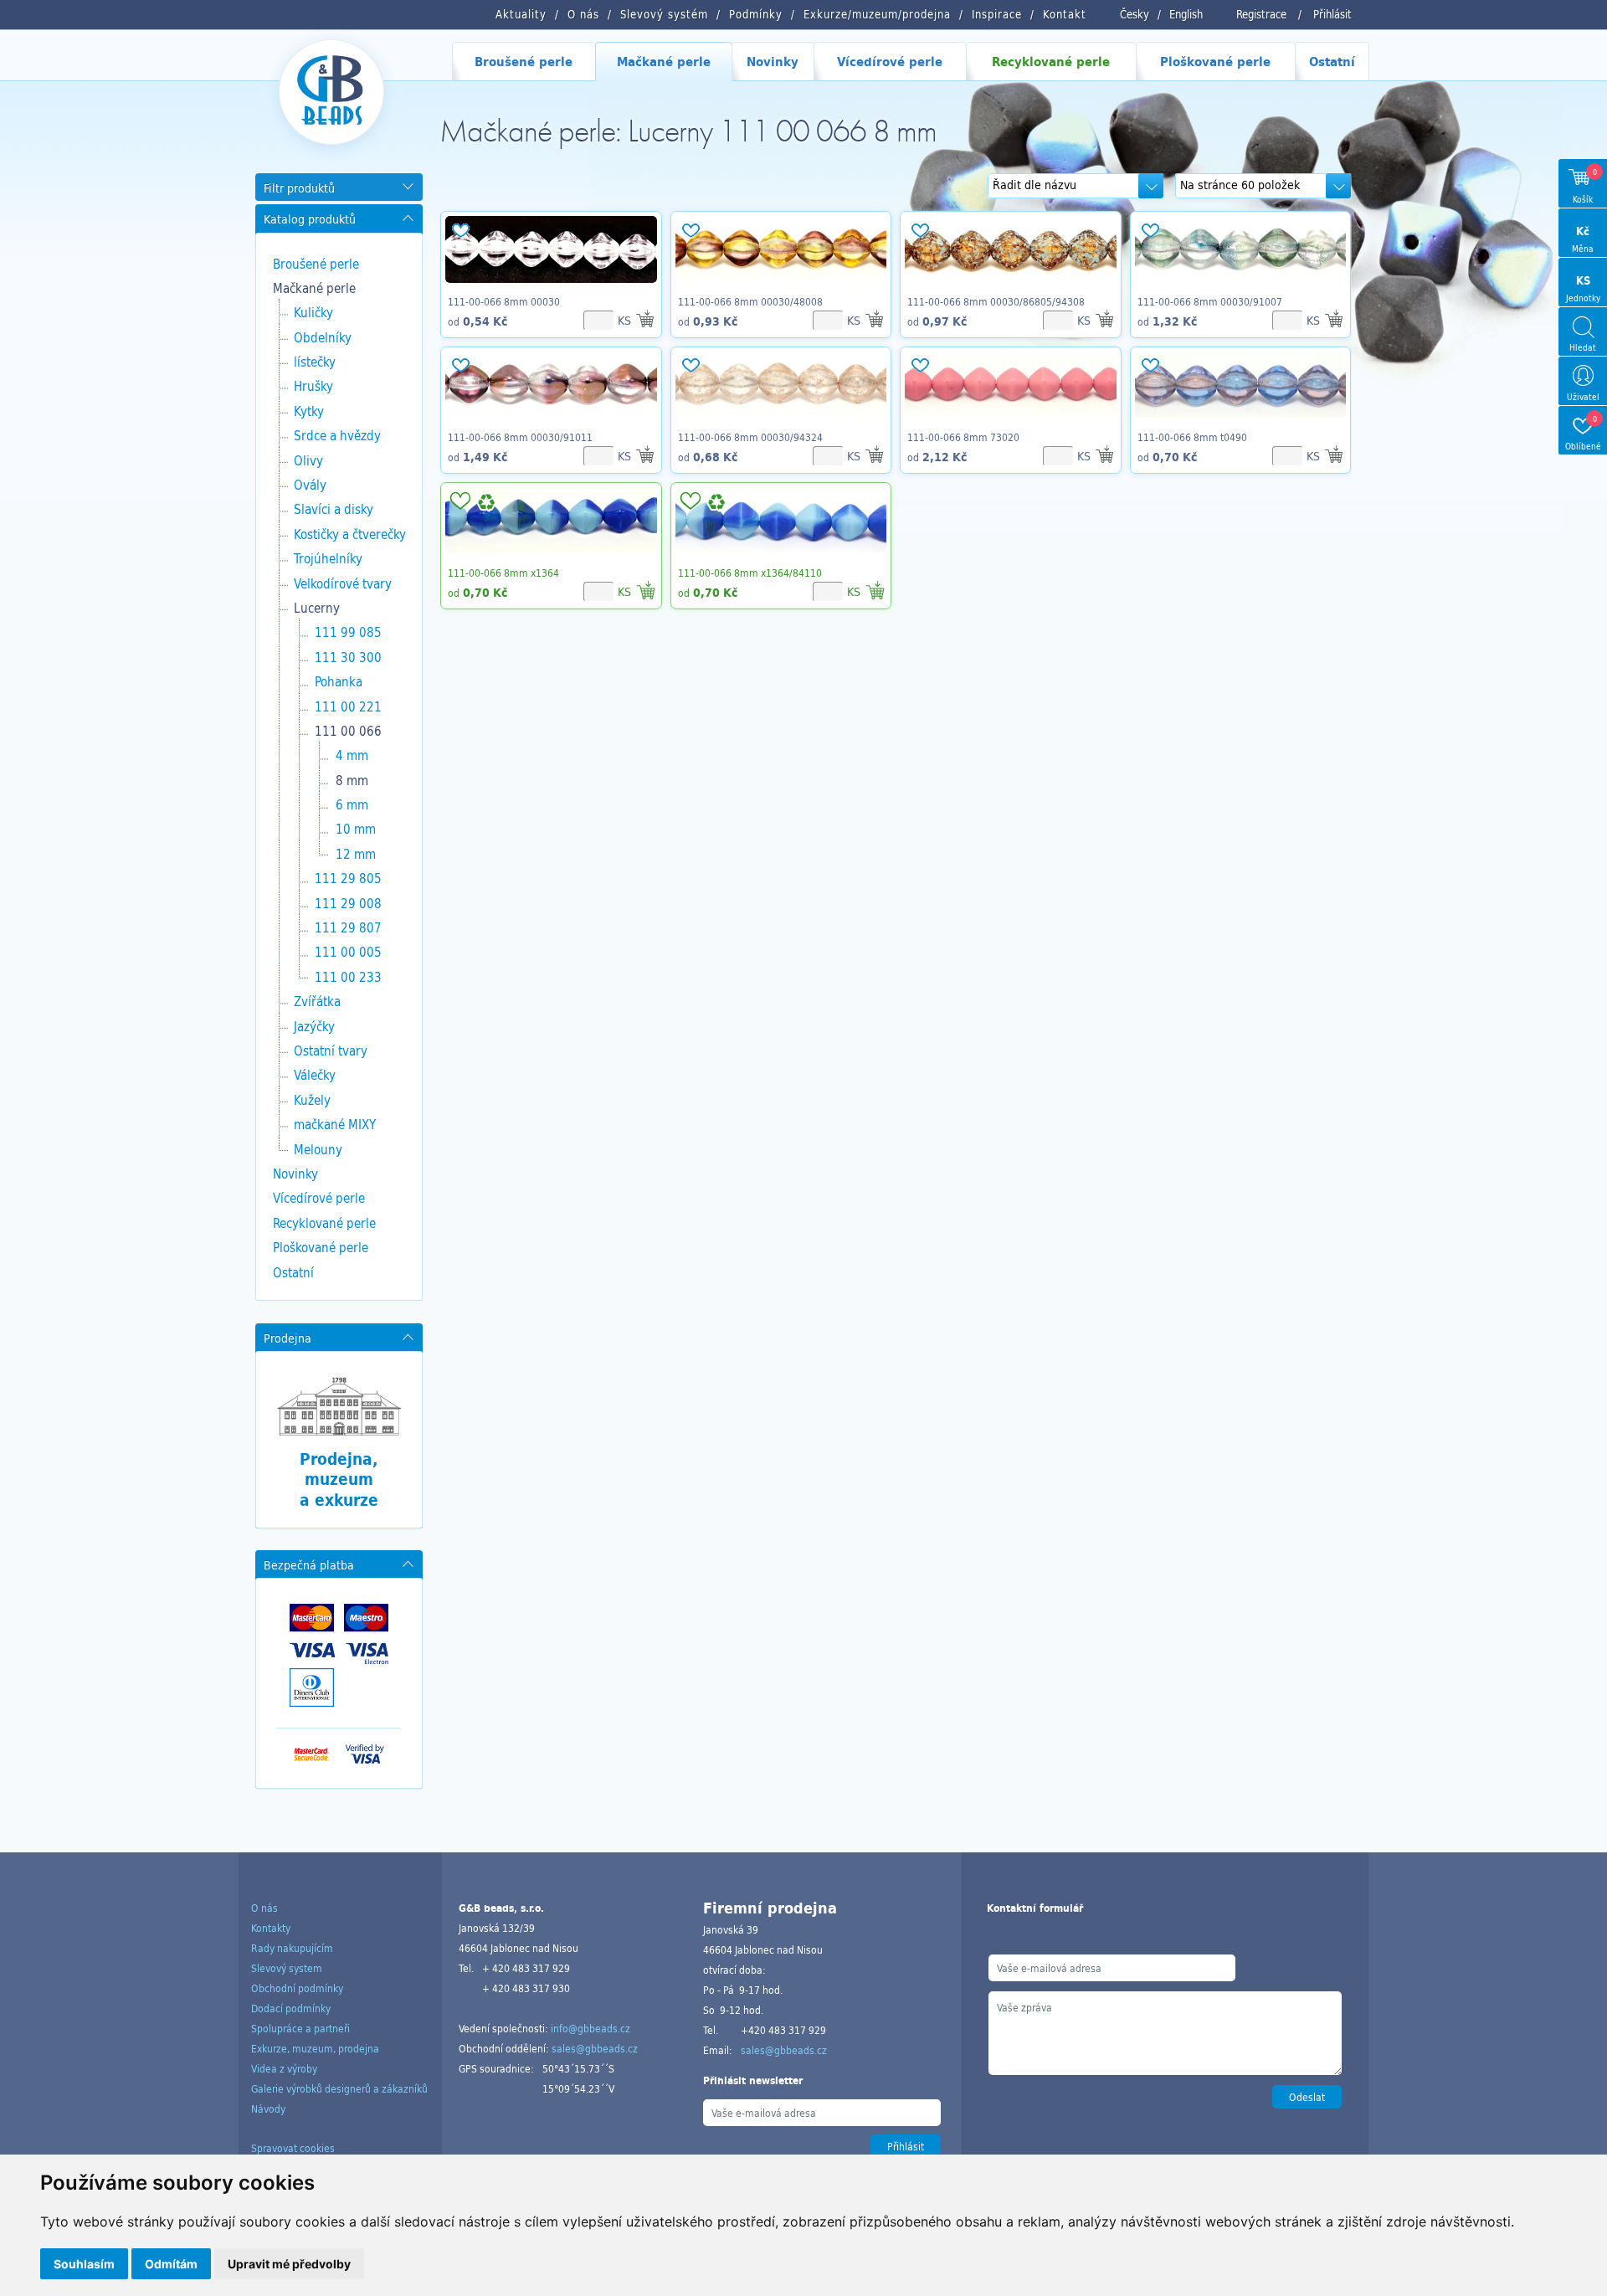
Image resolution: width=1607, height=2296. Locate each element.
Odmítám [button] (171, 2264)
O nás (264, 1908)
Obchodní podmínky (297, 1988)
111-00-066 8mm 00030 (504, 301)
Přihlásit (1332, 14)
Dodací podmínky (291, 2008)
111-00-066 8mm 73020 (963, 437)
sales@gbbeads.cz (595, 2048)
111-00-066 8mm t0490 (1192, 437)
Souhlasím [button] (84, 2264)
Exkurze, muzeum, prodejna (315, 2048)
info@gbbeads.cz (590, 2028)
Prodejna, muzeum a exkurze (339, 1479)
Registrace (1261, 14)
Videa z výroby (284, 2068)
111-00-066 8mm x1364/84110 (750, 573)
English (1186, 14)
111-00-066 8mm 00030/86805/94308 (996, 301)
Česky (1135, 14)
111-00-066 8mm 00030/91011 (520, 437)
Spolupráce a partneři (300, 2028)
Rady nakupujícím (292, 1948)
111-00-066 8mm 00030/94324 (750, 437)
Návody (268, 2109)
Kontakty (271, 1928)
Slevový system (287, 1968)
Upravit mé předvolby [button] (289, 2264)
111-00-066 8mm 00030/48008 (750, 301)
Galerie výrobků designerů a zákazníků (339, 2088)
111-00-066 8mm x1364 (503, 573)
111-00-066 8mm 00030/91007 (1210, 301)
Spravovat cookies (293, 2148)
